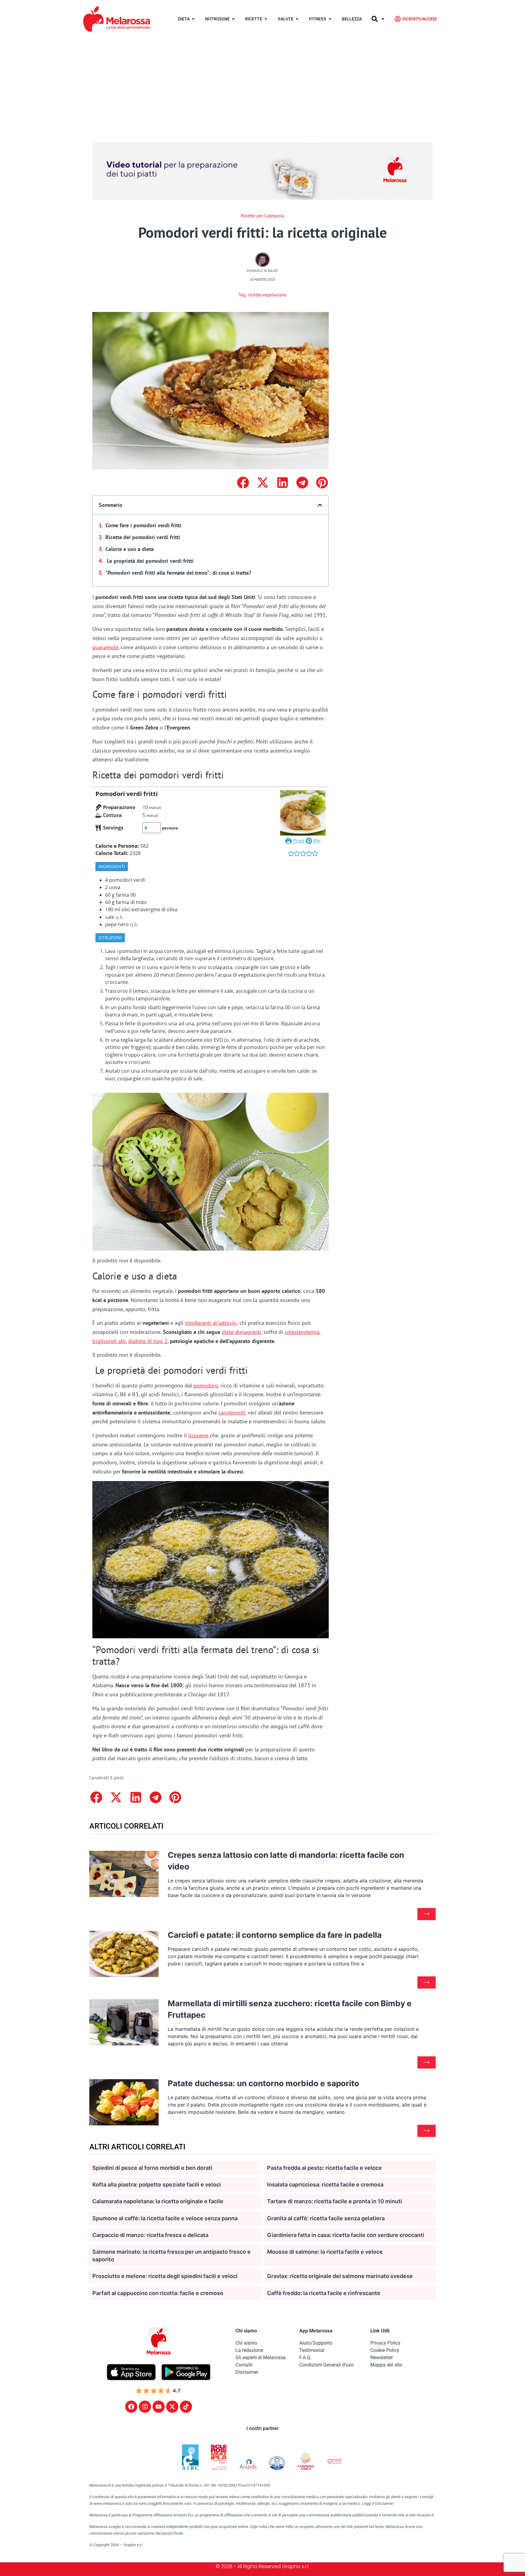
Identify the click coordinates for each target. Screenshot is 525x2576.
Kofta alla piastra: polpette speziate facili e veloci (157, 2185)
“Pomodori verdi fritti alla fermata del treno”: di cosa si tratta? (178, 573)
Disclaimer (247, 2372)
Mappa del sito (386, 2365)
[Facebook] (131, 2407)
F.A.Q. (305, 2358)
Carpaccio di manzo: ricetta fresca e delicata (150, 2235)
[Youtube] (159, 2407)
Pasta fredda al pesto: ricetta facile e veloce (324, 2168)
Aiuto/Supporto (316, 2343)
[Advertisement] (262, 83)
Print (298, 841)
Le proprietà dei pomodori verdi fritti (149, 561)
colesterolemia (302, 1332)
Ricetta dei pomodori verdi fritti (143, 537)
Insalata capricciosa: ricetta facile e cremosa (325, 2185)
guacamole (105, 647)
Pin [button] (316, 841)
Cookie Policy (385, 2350)
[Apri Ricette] (266, 19)
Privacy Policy (385, 2343)
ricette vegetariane (267, 295)
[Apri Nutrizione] (233, 19)
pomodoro (206, 1385)
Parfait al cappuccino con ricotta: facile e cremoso (158, 2293)
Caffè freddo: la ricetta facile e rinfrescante (324, 2293)
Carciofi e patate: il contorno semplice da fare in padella (275, 1935)
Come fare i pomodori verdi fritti (143, 525)
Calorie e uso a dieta (130, 549)
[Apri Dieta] (193, 19)
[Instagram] (145, 2407)
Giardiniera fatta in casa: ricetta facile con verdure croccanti (346, 2235)
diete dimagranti (241, 1332)
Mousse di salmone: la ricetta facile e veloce (325, 2252)
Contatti (244, 2365)
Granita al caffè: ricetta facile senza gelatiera (326, 2218)
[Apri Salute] (297, 19)
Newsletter (382, 2358)
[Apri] (383, 19)
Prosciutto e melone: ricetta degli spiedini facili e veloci (165, 2276)
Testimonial (312, 2350)
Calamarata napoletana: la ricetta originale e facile (158, 2201)
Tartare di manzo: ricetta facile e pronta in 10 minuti (335, 2201)
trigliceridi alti (109, 1341)
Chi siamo (246, 2343)
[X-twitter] (172, 2407)
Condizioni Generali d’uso (326, 2365)
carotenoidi (232, 1413)
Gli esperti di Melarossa (261, 2358)
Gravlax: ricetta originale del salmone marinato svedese (340, 2276)
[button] (243, 482)
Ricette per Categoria (262, 216)
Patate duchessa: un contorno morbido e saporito (263, 2083)
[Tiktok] (186, 2407)
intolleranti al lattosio (211, 1323)
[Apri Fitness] (330, 19)
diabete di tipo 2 (148, 1341)
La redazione (249, 2350)
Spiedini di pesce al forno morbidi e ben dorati (152, 2168)
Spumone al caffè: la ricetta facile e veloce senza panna (165, 2218)
